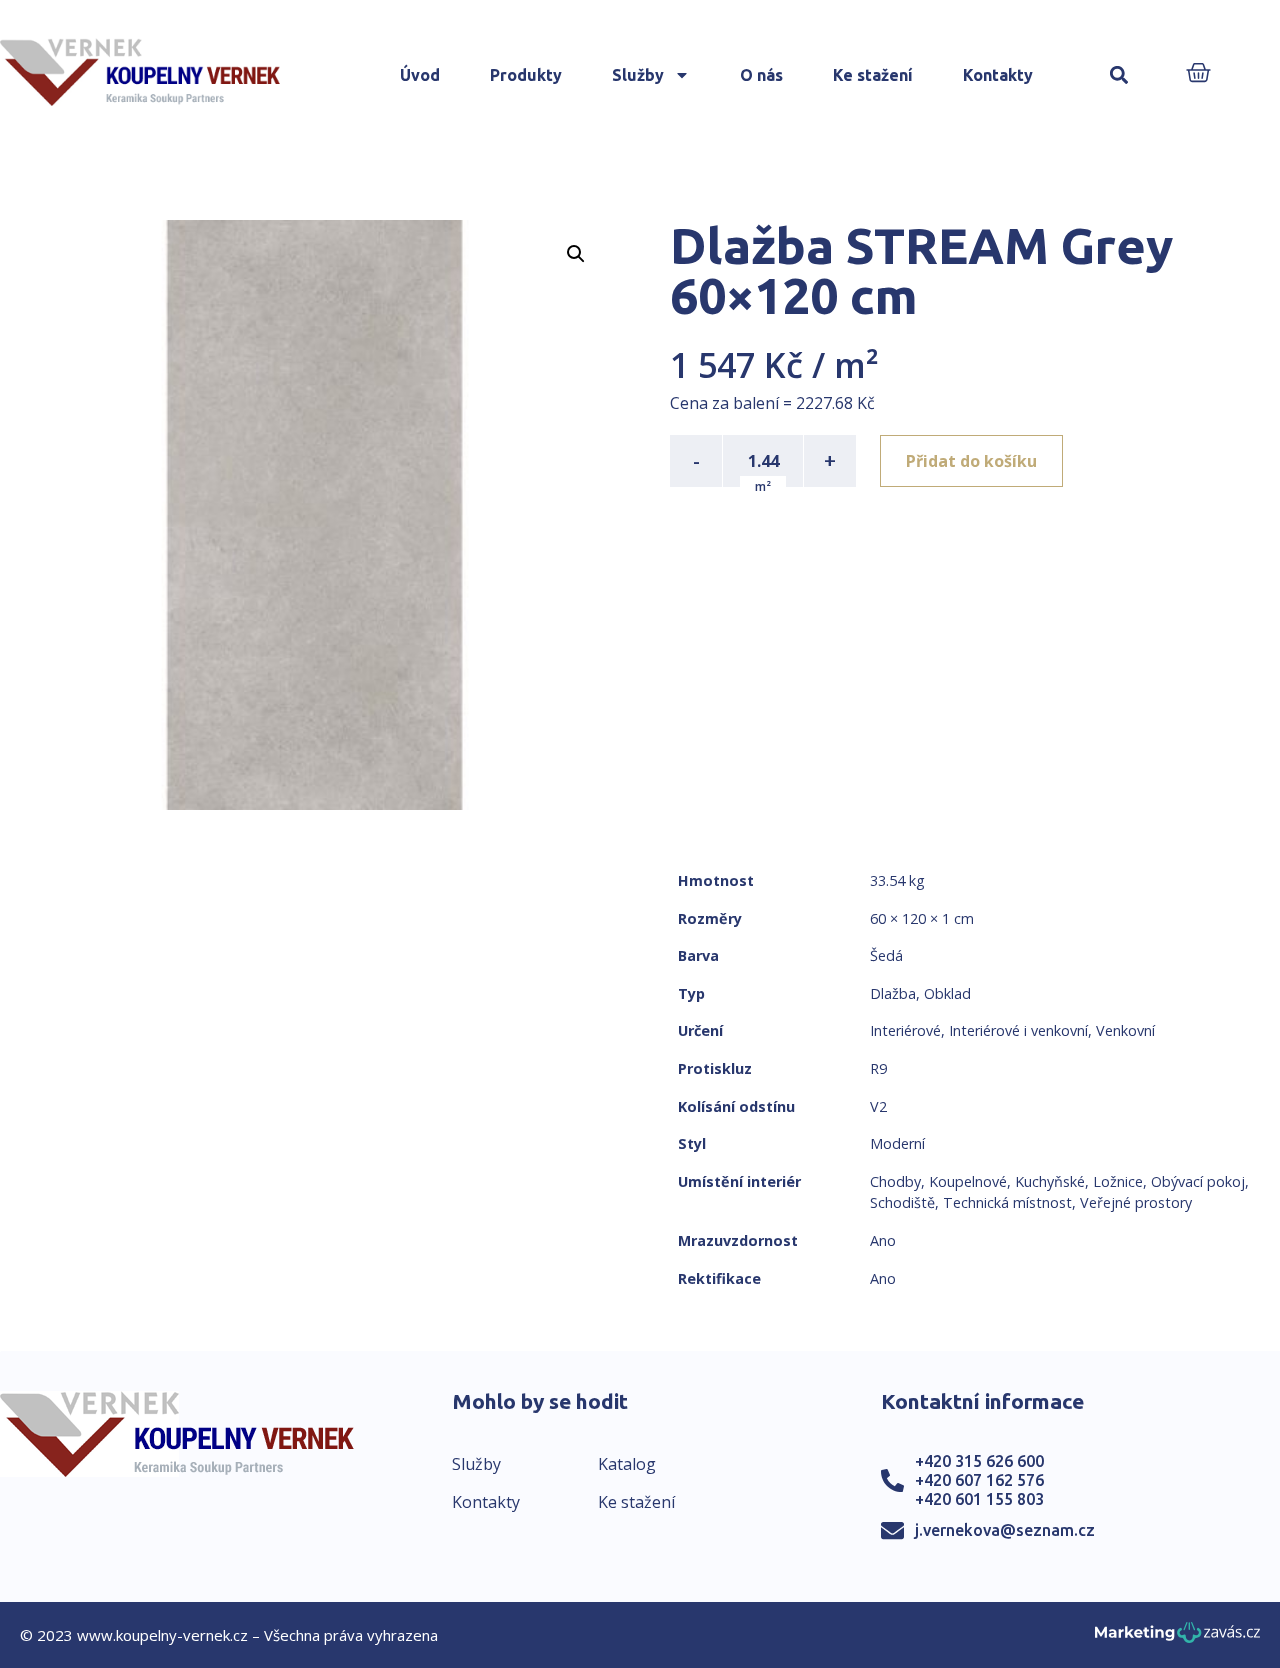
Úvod (420, 75)
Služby (638, 75)
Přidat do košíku (971, 461)
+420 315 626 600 (979, 1461)
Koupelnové (968, 1181)
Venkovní (1125, 1030)
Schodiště (902, 1202)
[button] (1119, 75)
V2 (878, 1106)
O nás (761, 75)
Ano (883, 1240)
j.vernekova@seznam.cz (1005, 1530)
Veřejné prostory (1136, 1202)
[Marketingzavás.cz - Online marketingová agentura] (1177, 1638)
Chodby (895, 1181)
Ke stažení (873, 75)
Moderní (897, 1143)
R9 (878, 1068)
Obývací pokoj (1198, 1181)
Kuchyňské (1050, 1181)
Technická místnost (1007, 1202)
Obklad (947, 993)
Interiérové (905, 1030)
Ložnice (1118, 1181)
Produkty (526, 75)
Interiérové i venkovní (1018, 1030)
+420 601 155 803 (979, 1499)
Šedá (886, 955)
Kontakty (998, 75)
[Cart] (1198, 74)
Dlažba (893, 993)
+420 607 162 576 (979, 1480)
